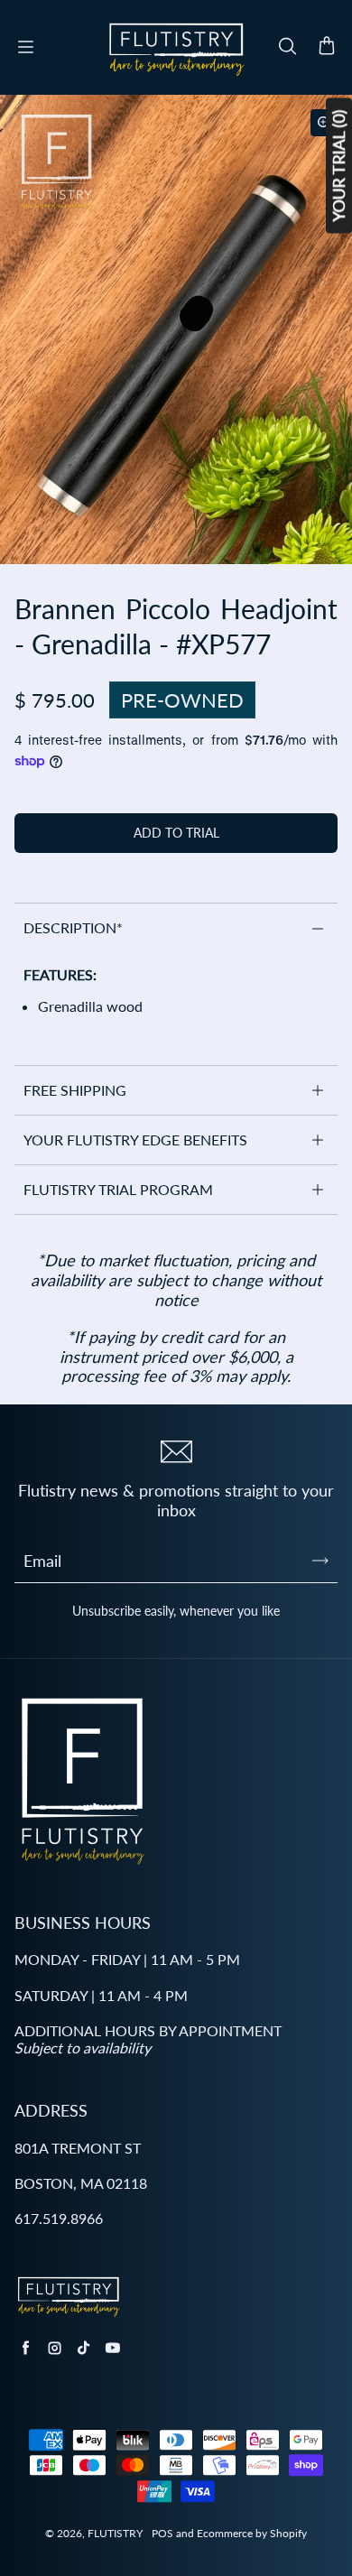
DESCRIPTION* (73, 927)
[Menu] (25, 47)
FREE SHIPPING (75, 1090)
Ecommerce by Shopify (252, 2533)
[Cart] (327, 47)
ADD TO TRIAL (176, 833)
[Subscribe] (320, 1561)
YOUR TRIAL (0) (338, 166)
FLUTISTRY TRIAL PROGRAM (118, 1189)
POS (162, 2533)
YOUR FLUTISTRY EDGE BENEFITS (135, 1140)
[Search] (287, 47)
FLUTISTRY (115, 2533)
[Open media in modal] (324, 123)
